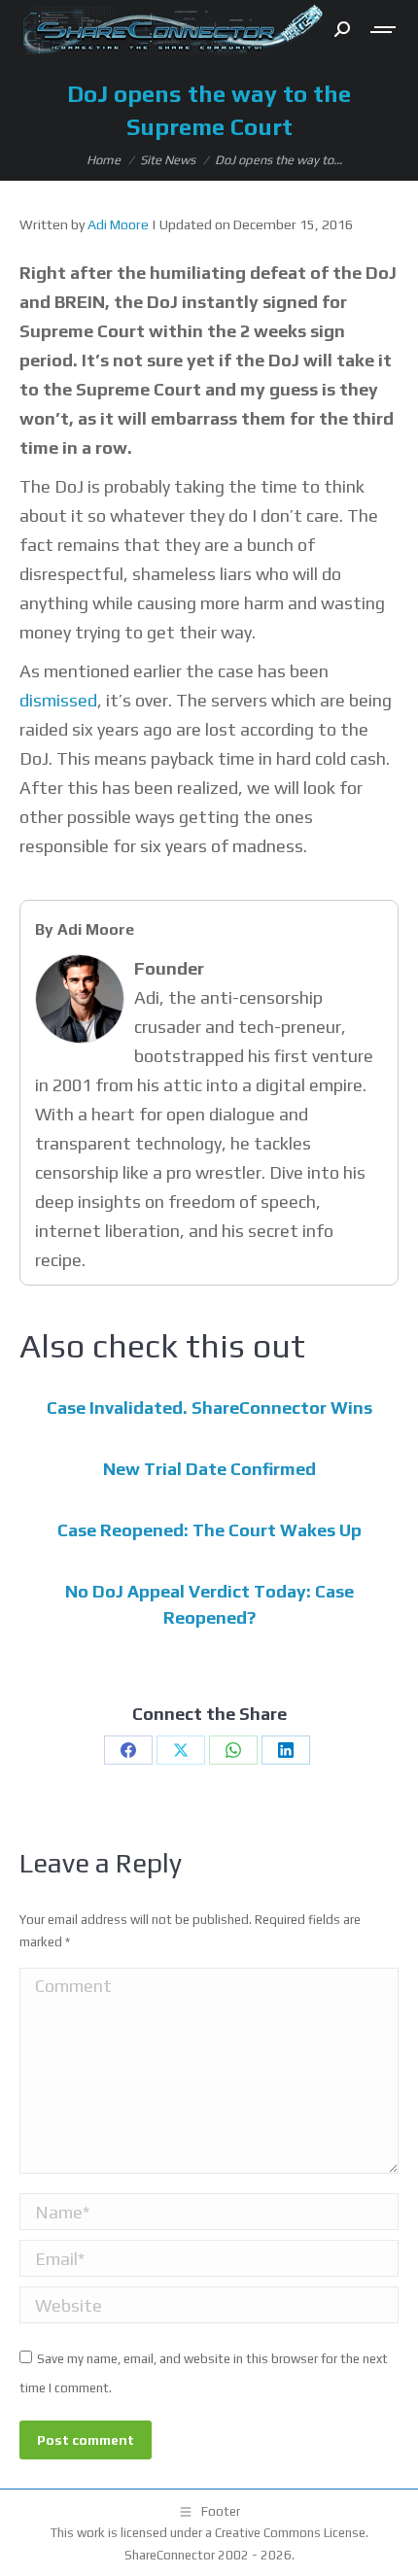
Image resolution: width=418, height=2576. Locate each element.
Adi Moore (118, 224)
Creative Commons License (290, 2533)
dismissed (58, 700)
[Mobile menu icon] (384, 30)
